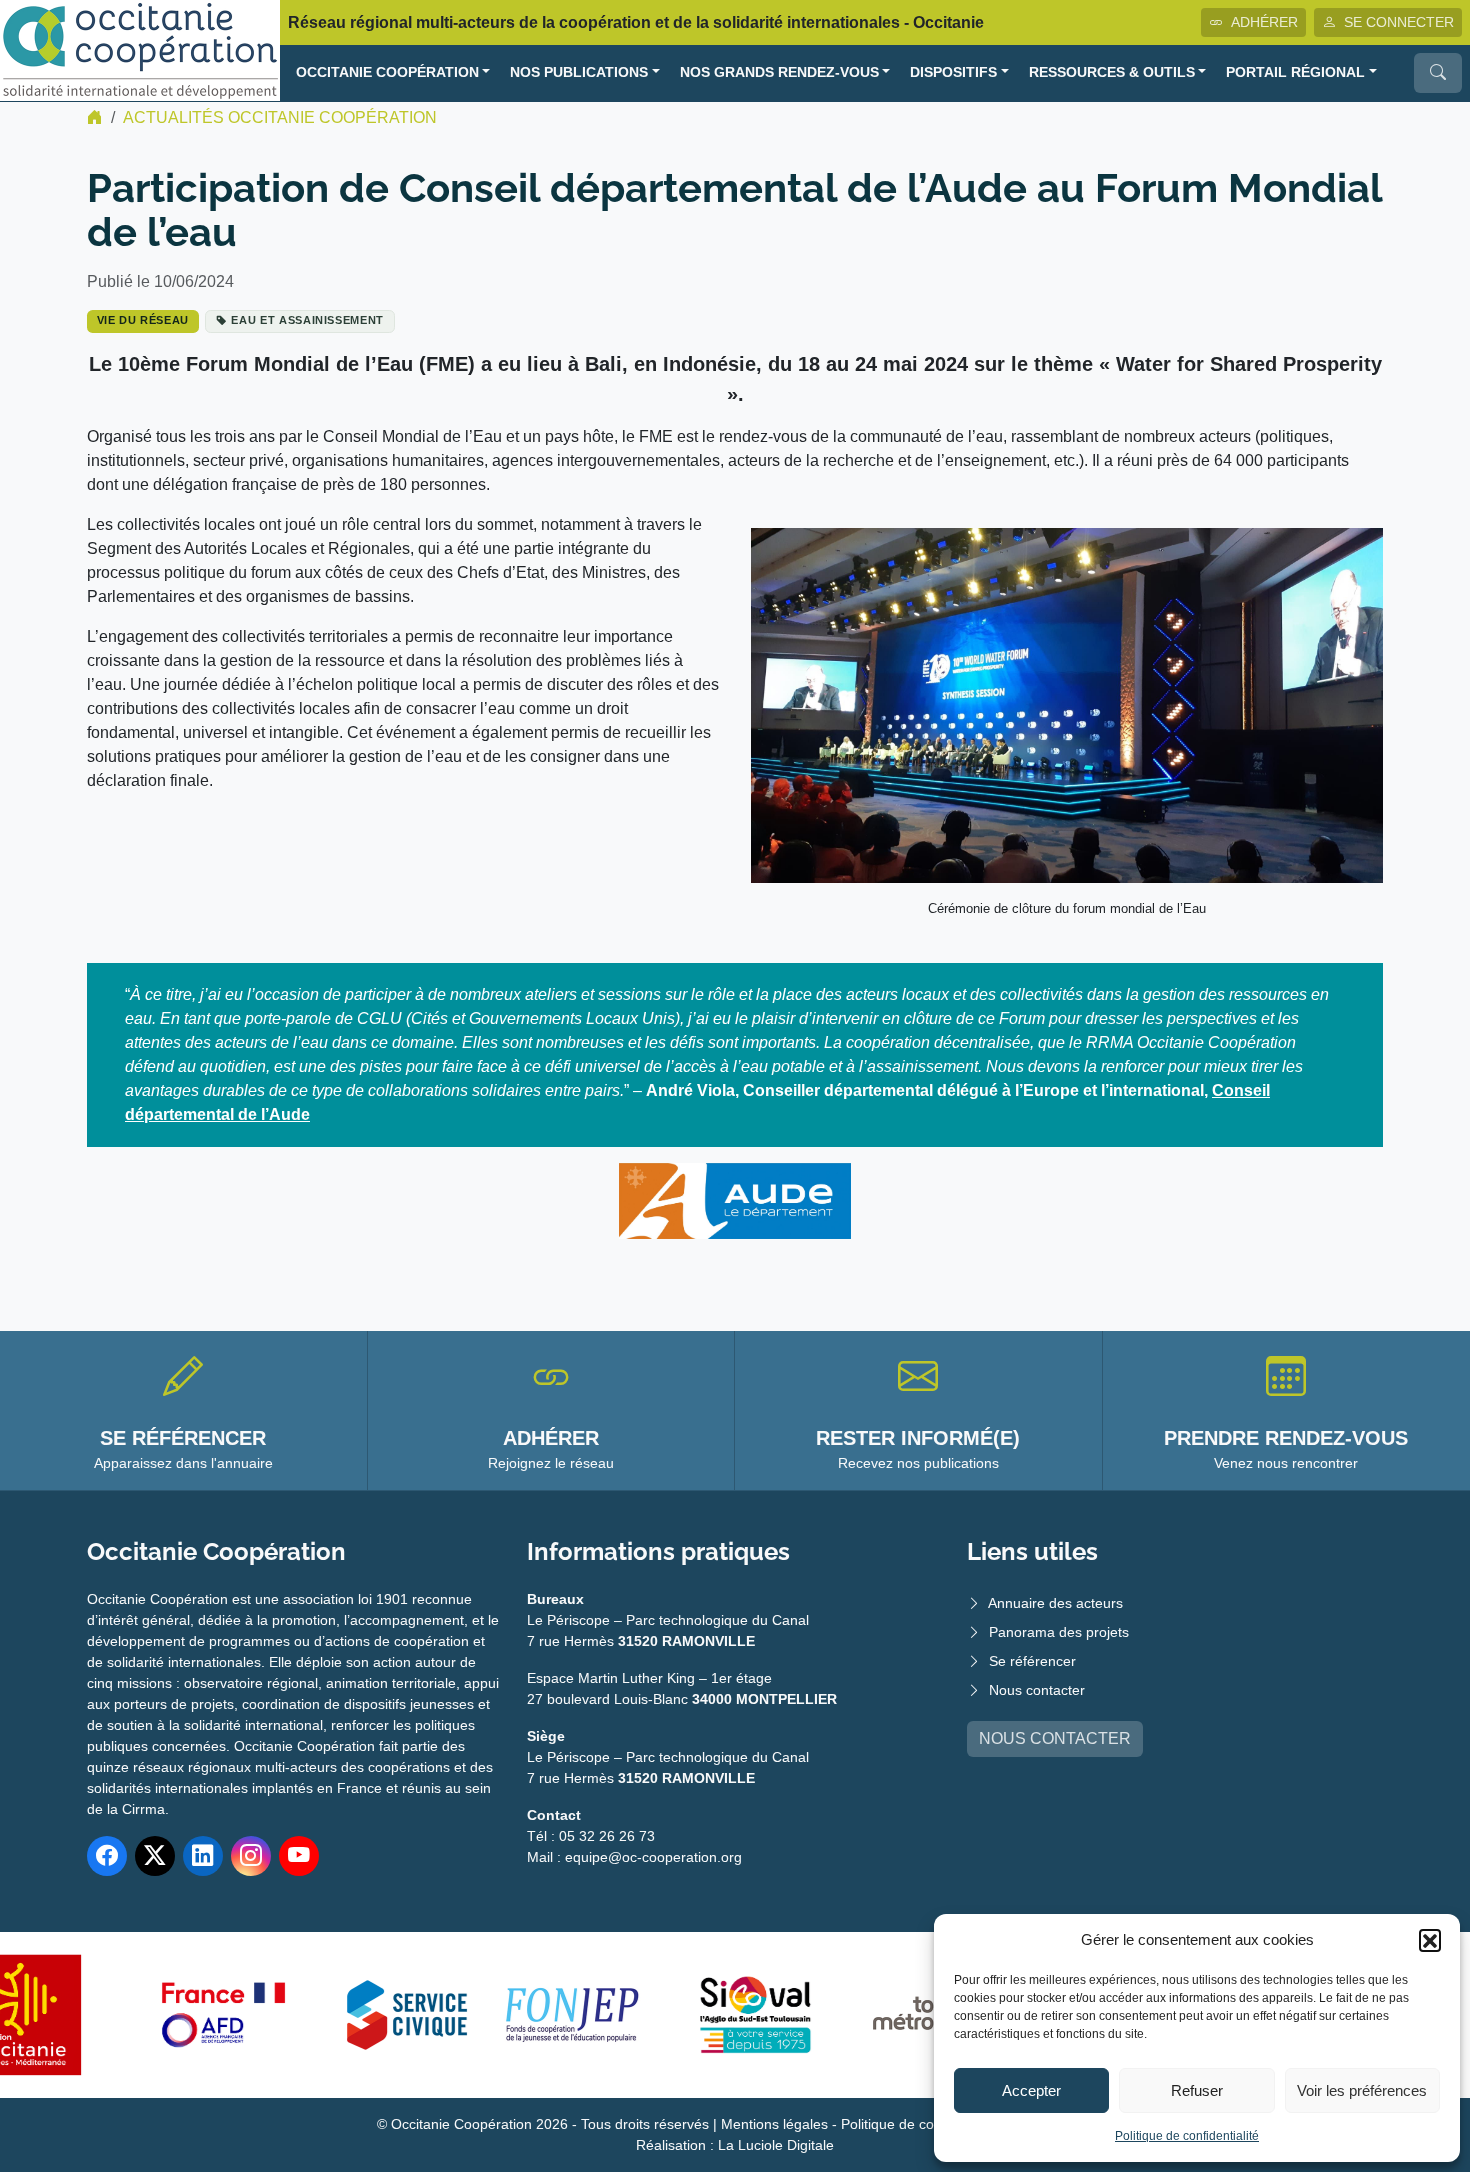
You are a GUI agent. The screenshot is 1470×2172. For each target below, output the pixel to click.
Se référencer (1032, 1661)
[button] (1430, 1940)
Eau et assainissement (307, 320)
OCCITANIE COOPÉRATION (387, 72)
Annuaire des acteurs (1055, 1603)
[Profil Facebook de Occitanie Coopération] (107, 1856)
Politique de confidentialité (1187, 2136)
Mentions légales (774, 2124)
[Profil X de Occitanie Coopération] (155, 1856)
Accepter (1031, 2090)
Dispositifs (953, 72)
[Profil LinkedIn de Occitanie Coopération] (203, 1856)
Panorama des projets (1059, 1632)
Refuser (1197, 2090)
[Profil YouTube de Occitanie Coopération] (299, 1856)
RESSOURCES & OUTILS (1112, 72)
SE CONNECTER (1399, 22)
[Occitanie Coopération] (140, 49)
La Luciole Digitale (776, 2145)
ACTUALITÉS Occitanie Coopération (280, 117)
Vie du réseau (143, 320)
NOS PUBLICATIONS (579, 72)
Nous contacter (1037, 1690)
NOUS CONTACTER (1055, 1738)
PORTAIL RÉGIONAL (1295, 72)
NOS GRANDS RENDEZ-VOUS (779, 72)
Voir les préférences (1362, 2090)
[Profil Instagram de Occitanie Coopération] (251, 1856)
